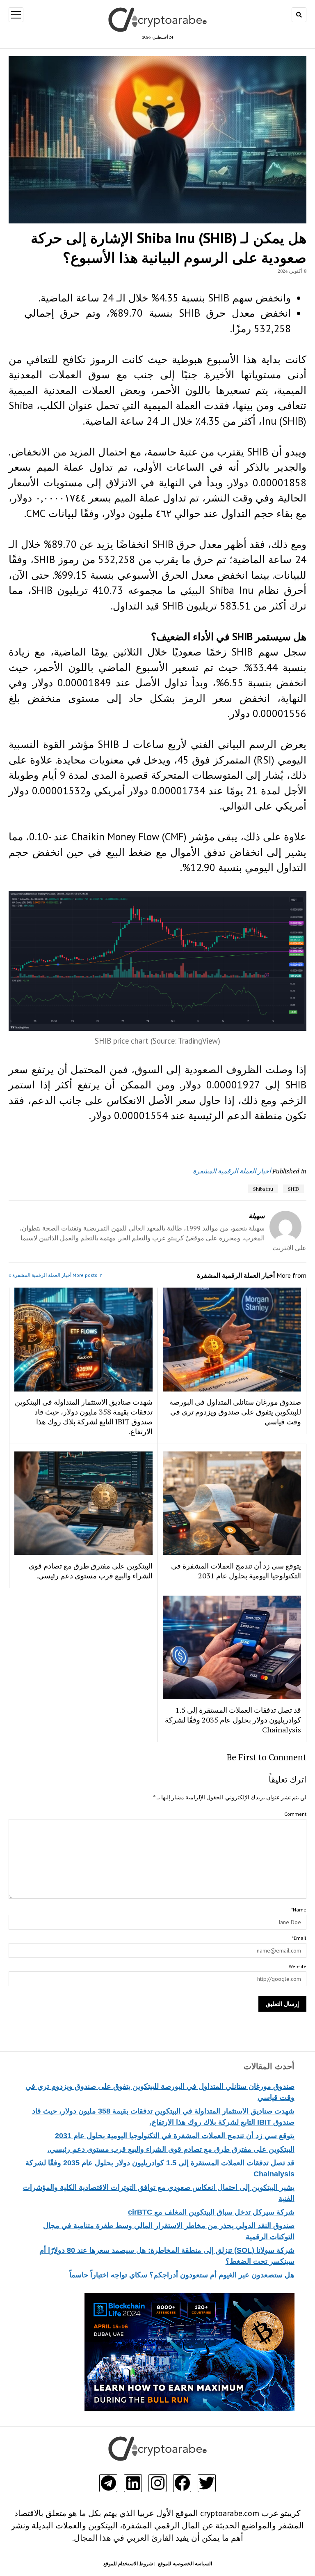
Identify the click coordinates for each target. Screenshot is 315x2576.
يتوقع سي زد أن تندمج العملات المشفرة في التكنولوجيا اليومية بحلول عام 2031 (175, 2136)
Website (297, 1966)
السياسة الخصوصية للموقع (185, 2563)
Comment (295, 1814)
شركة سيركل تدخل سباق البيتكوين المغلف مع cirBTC (211, 2212)
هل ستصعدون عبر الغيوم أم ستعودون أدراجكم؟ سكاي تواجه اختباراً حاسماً (182, 2275)
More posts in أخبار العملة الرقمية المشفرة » (56, 1275)
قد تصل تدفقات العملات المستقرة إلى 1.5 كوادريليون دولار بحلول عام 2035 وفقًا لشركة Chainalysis (233, 1720)
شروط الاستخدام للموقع (128, 2563)
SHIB (293, 1189)
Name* (299, 1910)
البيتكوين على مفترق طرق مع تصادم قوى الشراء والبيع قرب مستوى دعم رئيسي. (171, 2149)
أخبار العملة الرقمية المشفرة (232, 1171)
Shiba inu (263, 1189)
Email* (299, 1938)
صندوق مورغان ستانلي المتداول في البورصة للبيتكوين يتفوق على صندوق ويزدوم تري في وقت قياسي (235, 1412)
